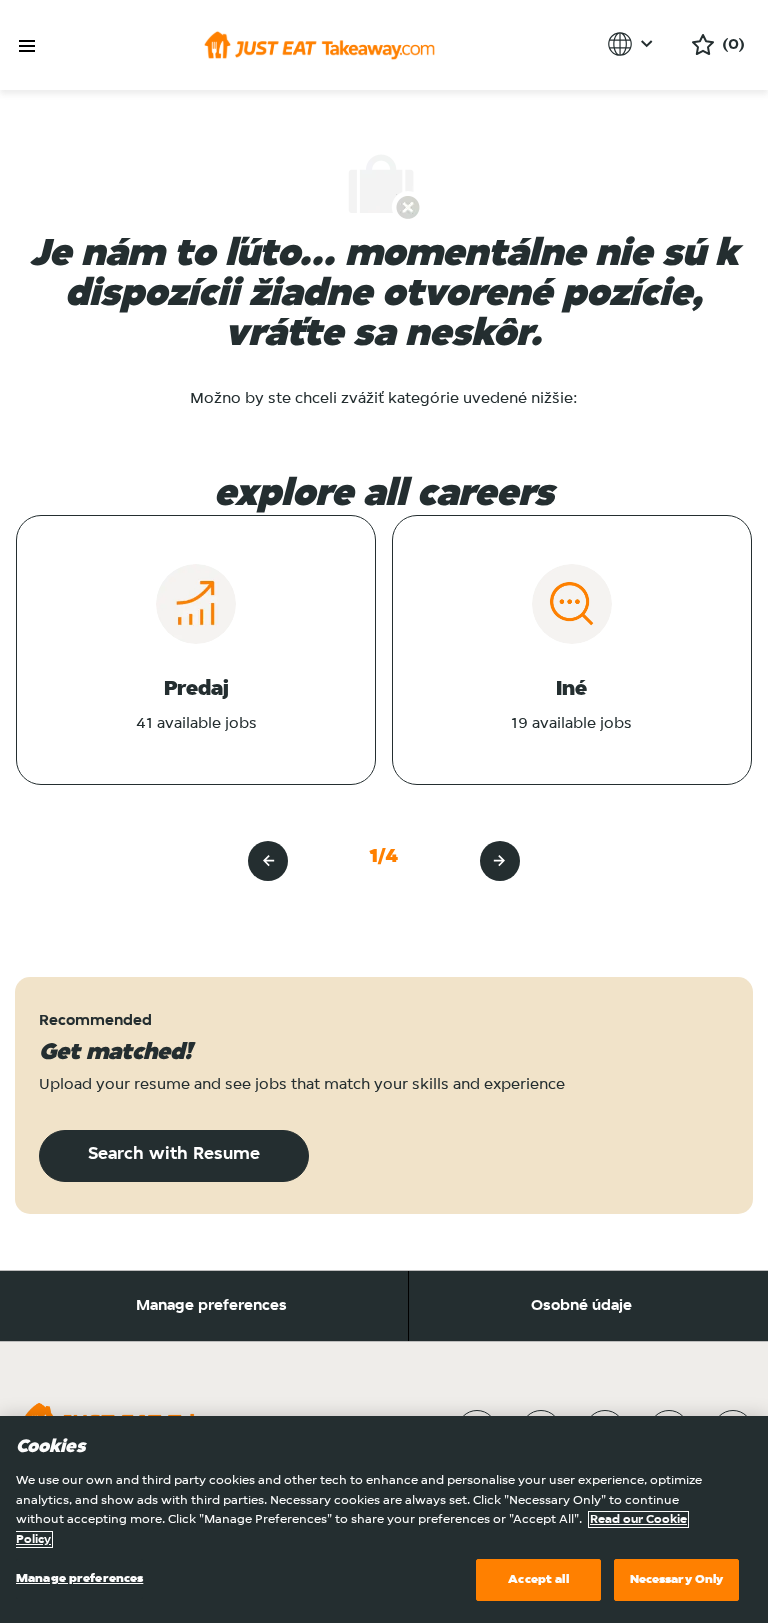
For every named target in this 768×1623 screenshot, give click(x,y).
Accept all (538, 1579)
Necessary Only (677, 1579)
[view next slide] (500, 861)
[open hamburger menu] (27, 46)
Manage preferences (211, 1306)
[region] (384, 1519)
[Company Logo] (319, 45)
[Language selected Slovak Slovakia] (633, 44)
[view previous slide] (268, 861)
